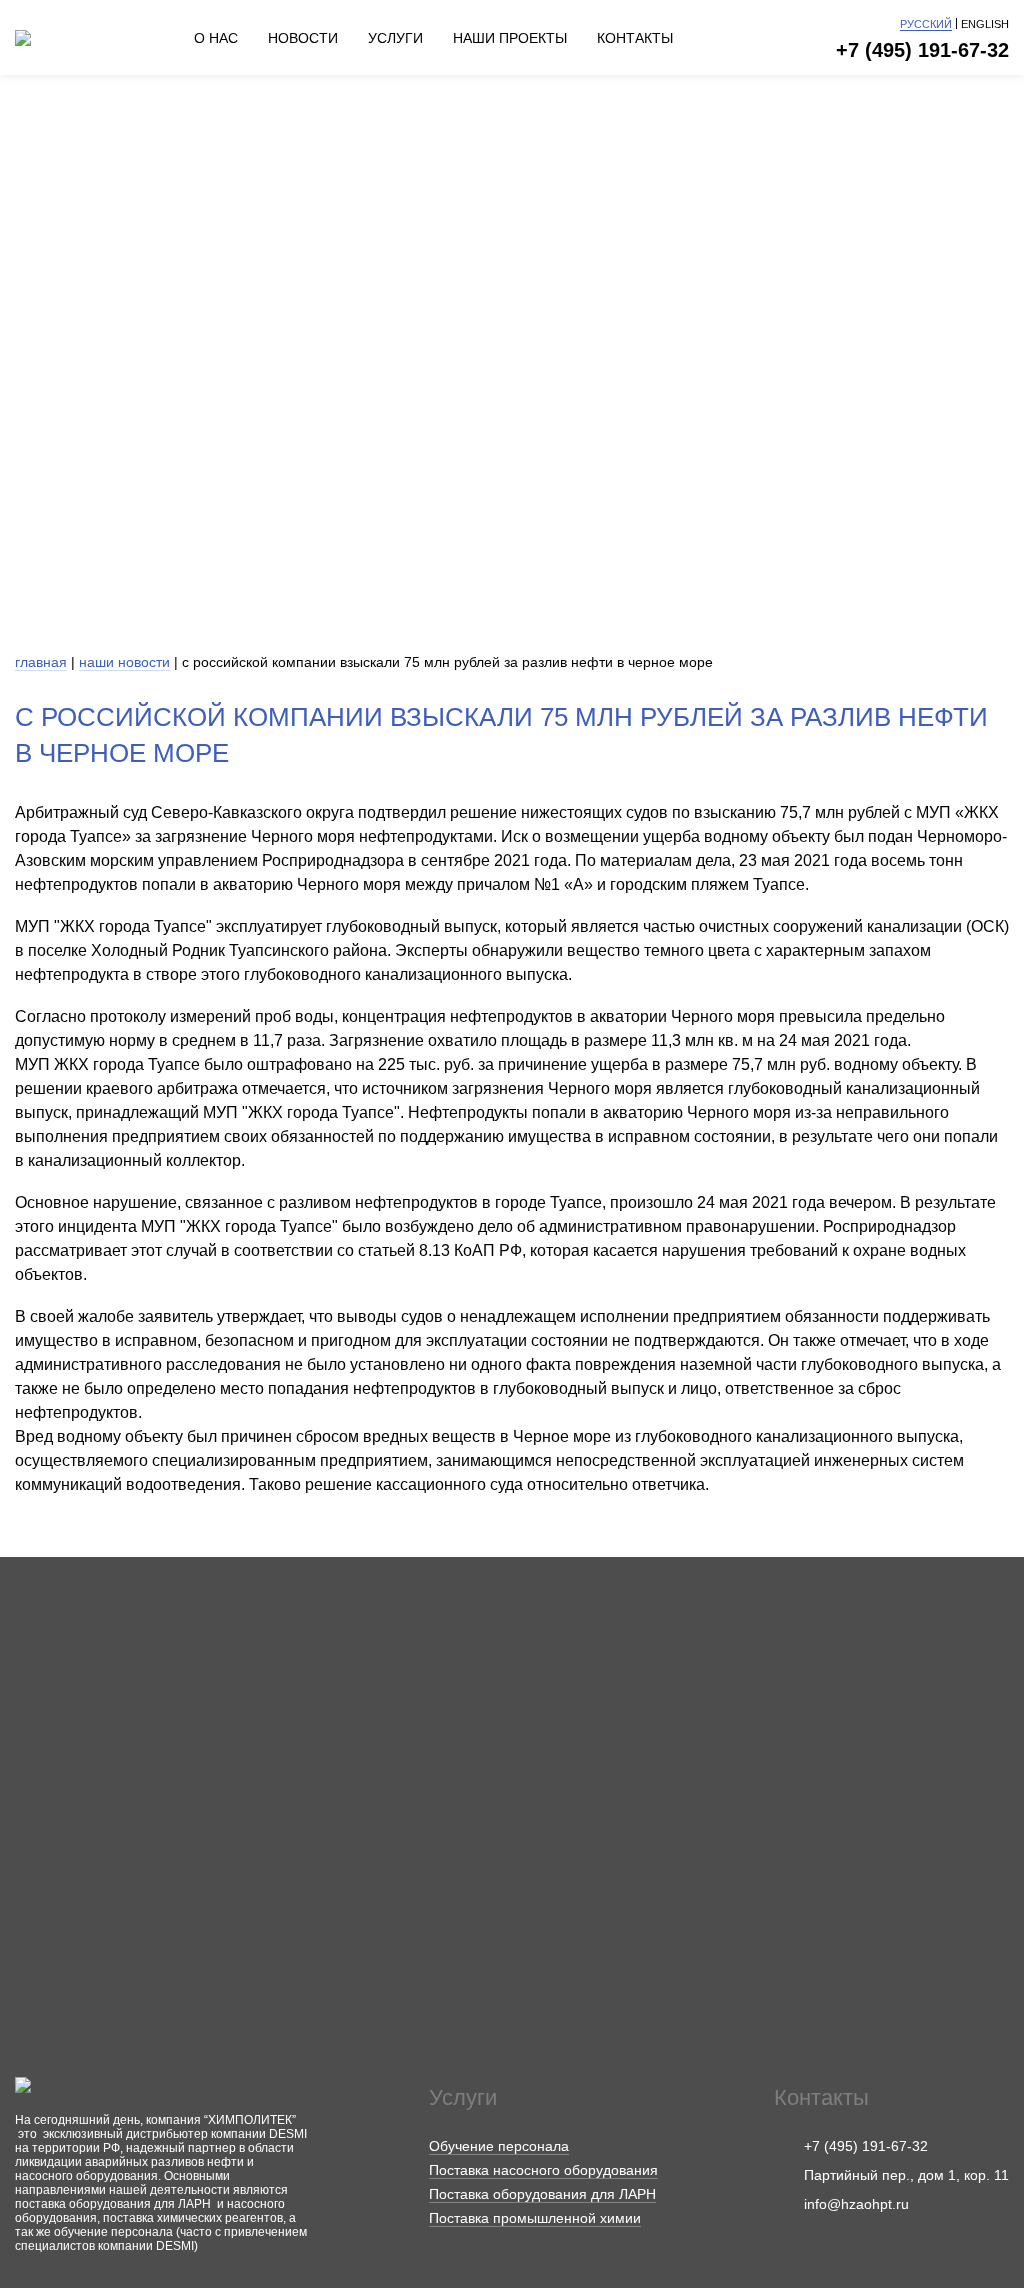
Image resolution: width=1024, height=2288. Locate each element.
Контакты (635, 38)
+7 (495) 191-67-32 (922, 50)
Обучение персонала (499, 2146)
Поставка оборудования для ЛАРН (542, 2194)
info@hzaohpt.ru (856, 2204)
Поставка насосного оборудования (543, 2170)
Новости (303, 38)
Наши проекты (510, 38)
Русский (926, 24)
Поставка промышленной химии (535, 2218)
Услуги (395, 38)
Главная (41, 662)
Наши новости (124, 662)
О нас (216, 38)
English (985, 24)
